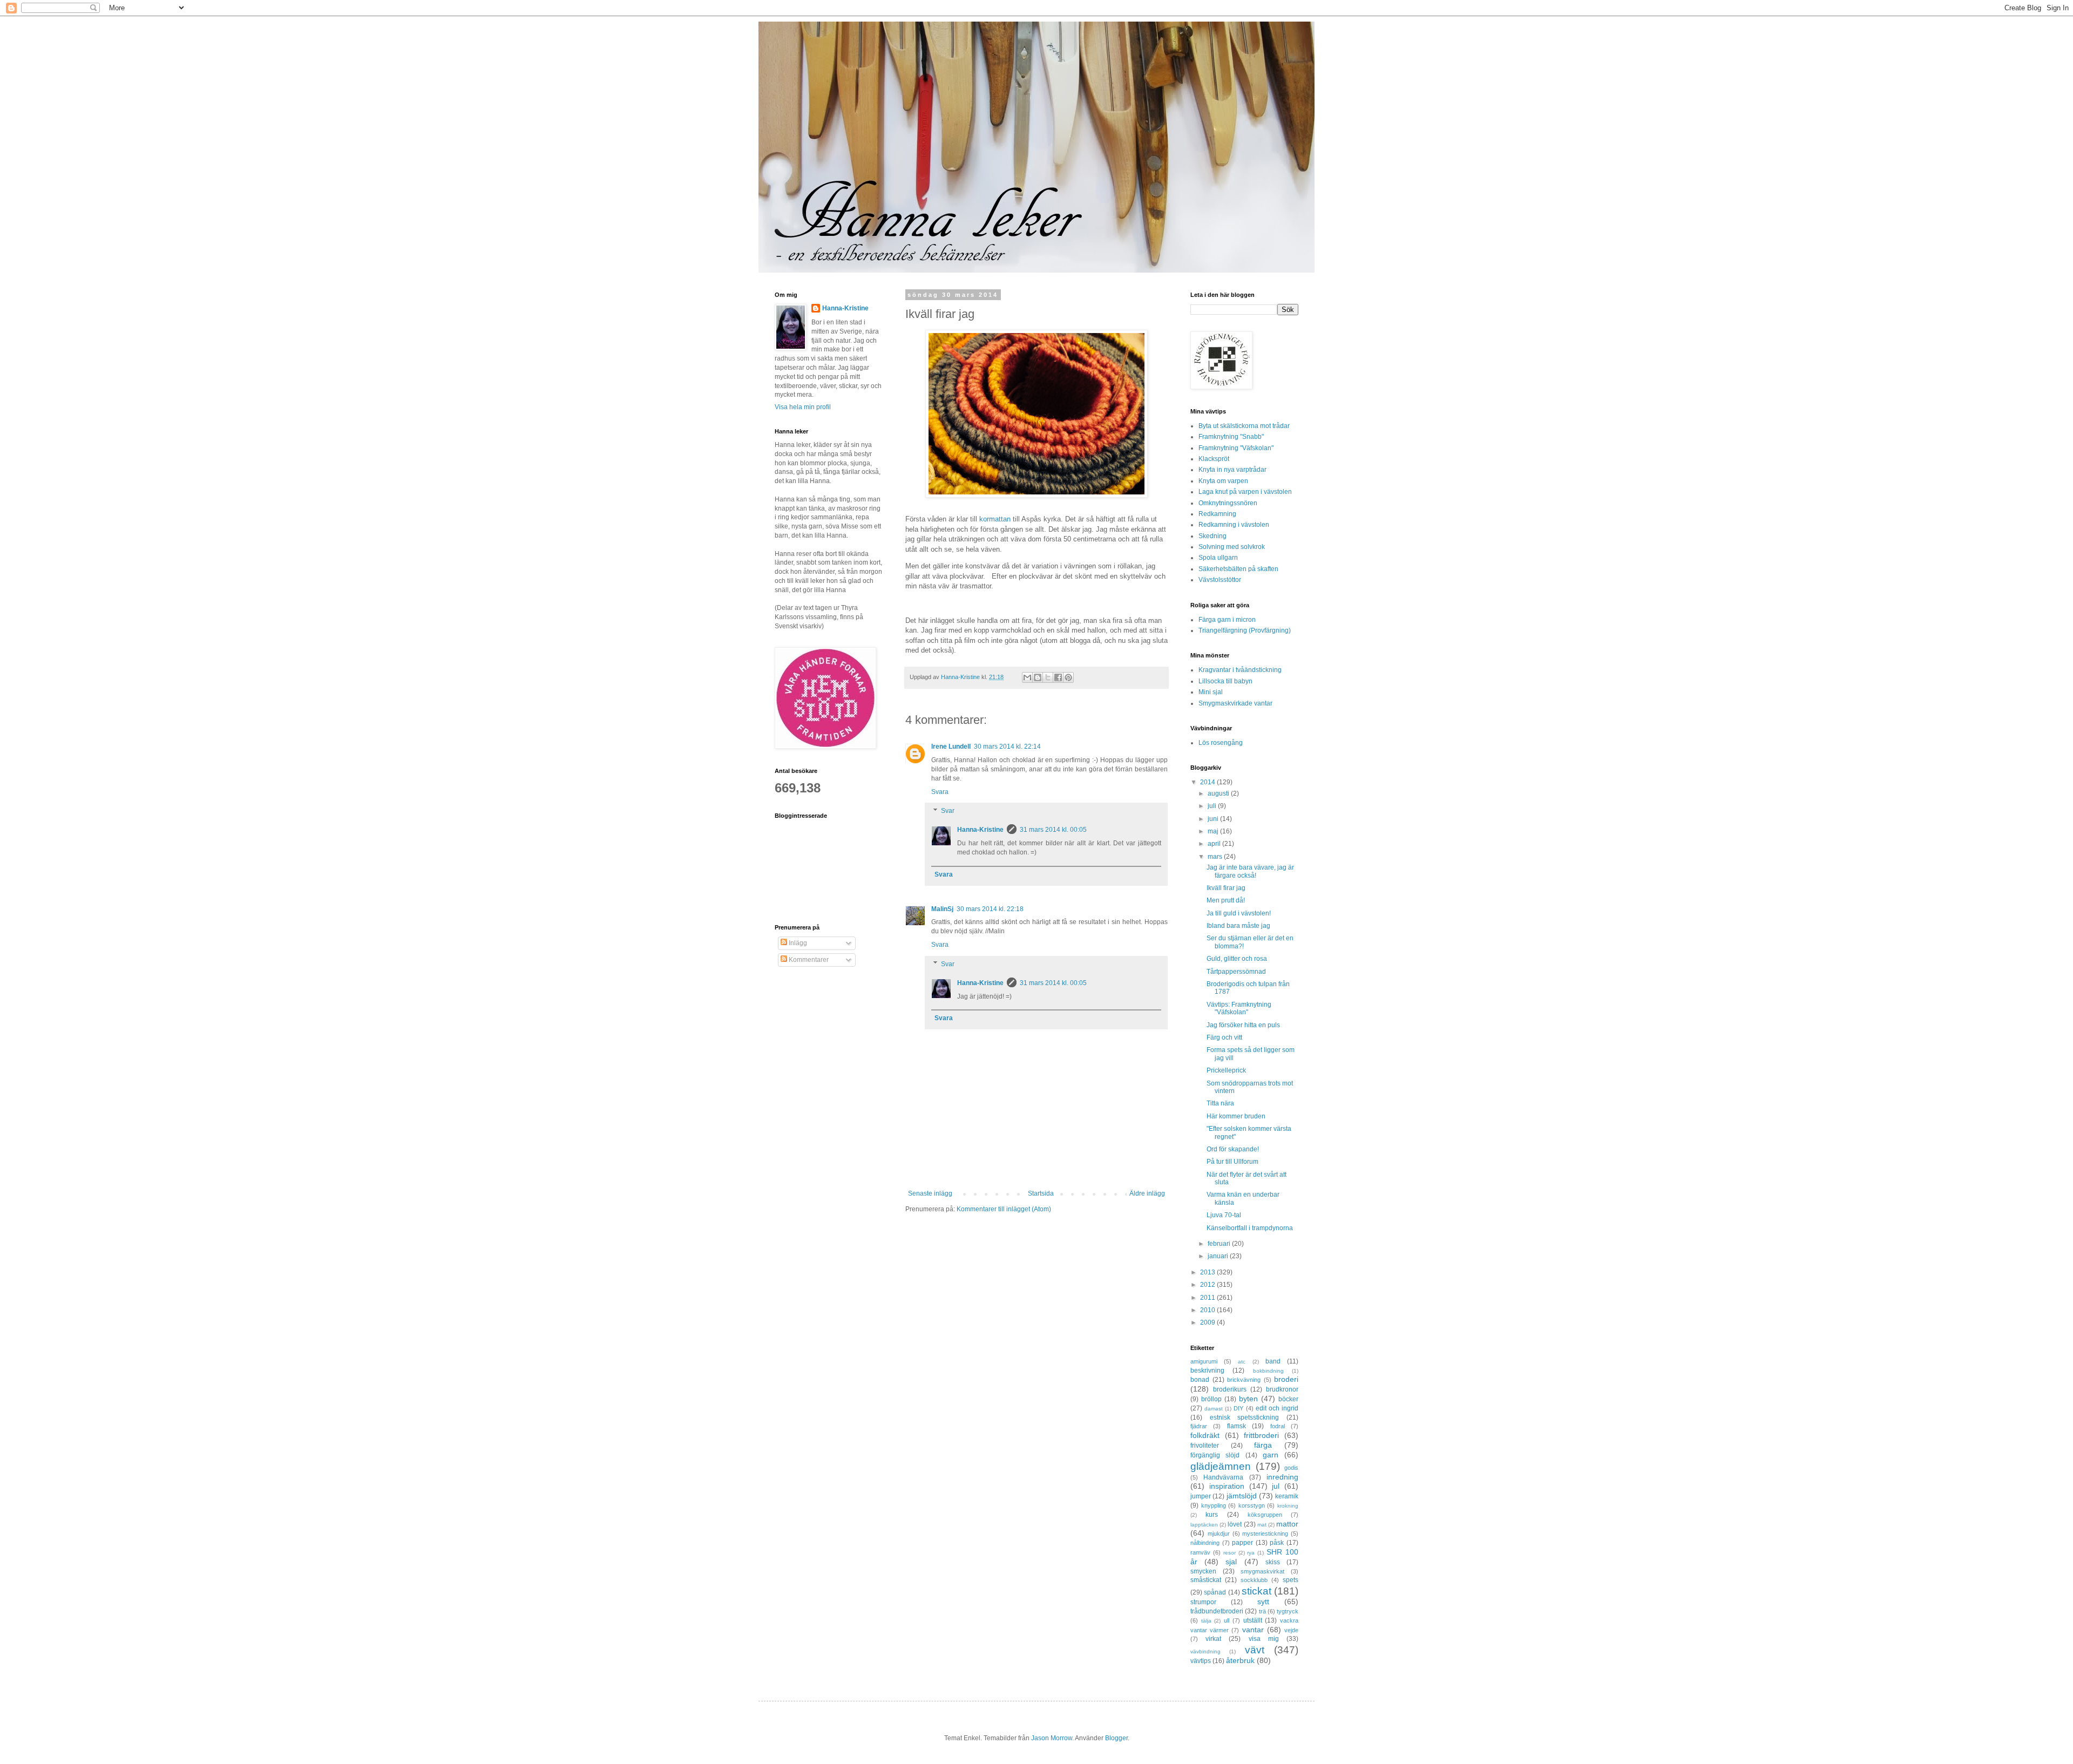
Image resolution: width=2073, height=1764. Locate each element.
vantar (1253, 1630)
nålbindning (1205, 1543)
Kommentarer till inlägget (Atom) (1004, 1209)
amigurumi (1204, 1361)
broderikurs (1230, 1389)
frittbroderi (1261, 1435)
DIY (1238, 1408)
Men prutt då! (1226, 900)
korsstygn (1252, 1505)
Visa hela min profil (803, 407)
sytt (1263, 1602)
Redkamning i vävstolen (1234, 525)
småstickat (1206, 1580)
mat (1262, 1525)
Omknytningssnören (1228, 503)
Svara (940, 792)
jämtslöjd (1242, 1496)
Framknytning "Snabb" (1231, 437)
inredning (1282, 1477)
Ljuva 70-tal (1224, 1215)
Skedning (1212, 536)
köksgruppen (1265, 1515)
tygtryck (1288, 1611)
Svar (948, 811)
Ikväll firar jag (1226, 888)
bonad (1200, 1380)
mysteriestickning (1265, 1534)
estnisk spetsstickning (1245, 1417)
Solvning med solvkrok (1232, 547)
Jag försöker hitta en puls (1243, 1025)
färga (1263, 1445)
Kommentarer (808, 960)
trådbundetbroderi (1217, 1611)
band (1273, 1361)
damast (1214, 1409)
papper (1242, 1543)
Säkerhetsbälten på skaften (1238, 569)
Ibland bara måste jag (1238, 926)
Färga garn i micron (1227, 620)
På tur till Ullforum (1232, 1162)
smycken (1203, 1571)
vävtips (1201, 1661)
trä (1262, 1611)
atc (1242, 1362)
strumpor (1203, 1602)
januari (1219, 1256)
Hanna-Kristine (980, 830)
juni (1214, 819)
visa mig (1264, 1639)
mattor (1287, 1524)
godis (1291, 1468)
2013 (1208, 1272)
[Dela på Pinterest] (1068, 677)
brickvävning (1244, 1380)
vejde (1291, 1630)
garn (1271, 1455)
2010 (1208, 1310)
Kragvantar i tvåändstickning (1240, 670)
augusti (1219, 793)
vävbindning (1205, 1651)
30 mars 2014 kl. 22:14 (1007, 747)
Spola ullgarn (1218, 558)
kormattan (995, 519)
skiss (1273, 1562)
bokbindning (1268, 1371)
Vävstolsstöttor (1220, 580)
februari (1220, 1244)
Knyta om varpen (1223, 481)
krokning (1288, 1506)
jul (1276, 1486)
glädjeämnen (1221, 1466)
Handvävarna (1223, 1477)
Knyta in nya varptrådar (1232, 470)
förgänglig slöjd (1215, 1455)
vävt (1255, 1650)
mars (1216, 857)
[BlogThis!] (1038, 677)
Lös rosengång (1221, 743)
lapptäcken (1204, 1525)
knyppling (1214, 1505)
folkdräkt (1205, 1435)
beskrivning (1207, 1371)
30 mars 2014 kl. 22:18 (990, 909)
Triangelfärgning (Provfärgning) (1245, 630)
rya (1251, 1553)
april (1215, 844)
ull (1227, 1620)
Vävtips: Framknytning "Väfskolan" (1239, 1008)
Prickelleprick (1226, 1070)
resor (1229, 1553)
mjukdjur (1219, 1534)
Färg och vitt (1224, 1037)
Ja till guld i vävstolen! (1239, 913)
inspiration (1227, 1486)
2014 (1208, 782)
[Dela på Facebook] (1058, 677)
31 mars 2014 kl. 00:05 (1053, 830)
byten (1248, 1399)
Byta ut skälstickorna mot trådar (1244, 426)
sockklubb (1254, 1580)
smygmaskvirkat (1262, 1571)
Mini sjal (1211, 692)
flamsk (1237, 1426)
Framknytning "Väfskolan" (1236, 448)
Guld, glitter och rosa (1237, 959)
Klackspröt (1214, 459)
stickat (1256, 1591)
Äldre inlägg (1147, 1193)
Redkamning (1217, 514)
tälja (1206, 1621)
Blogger (1116, 1738)
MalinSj (942, 909)
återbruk (1240, 1660)
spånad (1215, 1592)
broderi (1286, 1379)
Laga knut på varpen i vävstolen (1245, 492)
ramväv (1200, 1552)
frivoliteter (1205, 1446)
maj (1214, 831)
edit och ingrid (1277, 1408)
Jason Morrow (1052, 1738)
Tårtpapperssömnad (1236, 972)
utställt (1253, 1620)
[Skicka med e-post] (1027, 677)
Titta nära (1220, 1103)
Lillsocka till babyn (1225, 681)
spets (1290, 1580)
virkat (1213, 1639)
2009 (1208, 1322)
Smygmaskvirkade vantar (1235, 703)
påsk (1277, 1543)
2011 (1208, 1298)
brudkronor (1282, 1389)
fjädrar (1199, 1426)
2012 (1208, 1285)
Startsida (1041, 1193)
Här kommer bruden (1236, 1116)
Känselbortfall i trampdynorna (1250, 1228)
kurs (1212, 1515)
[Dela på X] (1048, 677)
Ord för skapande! (1233, 1149)
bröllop (1211, 1399)
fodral (1278, 1426)
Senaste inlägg (930, 1193)
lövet (1235, 1524)
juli (1213, 806)
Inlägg (797, 943)
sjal (1231, 1562)
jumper (1201, 1496)
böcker (1288, 1399)
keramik (1287, 1496)
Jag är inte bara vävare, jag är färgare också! (1250, 871)
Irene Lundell (951, 747)
